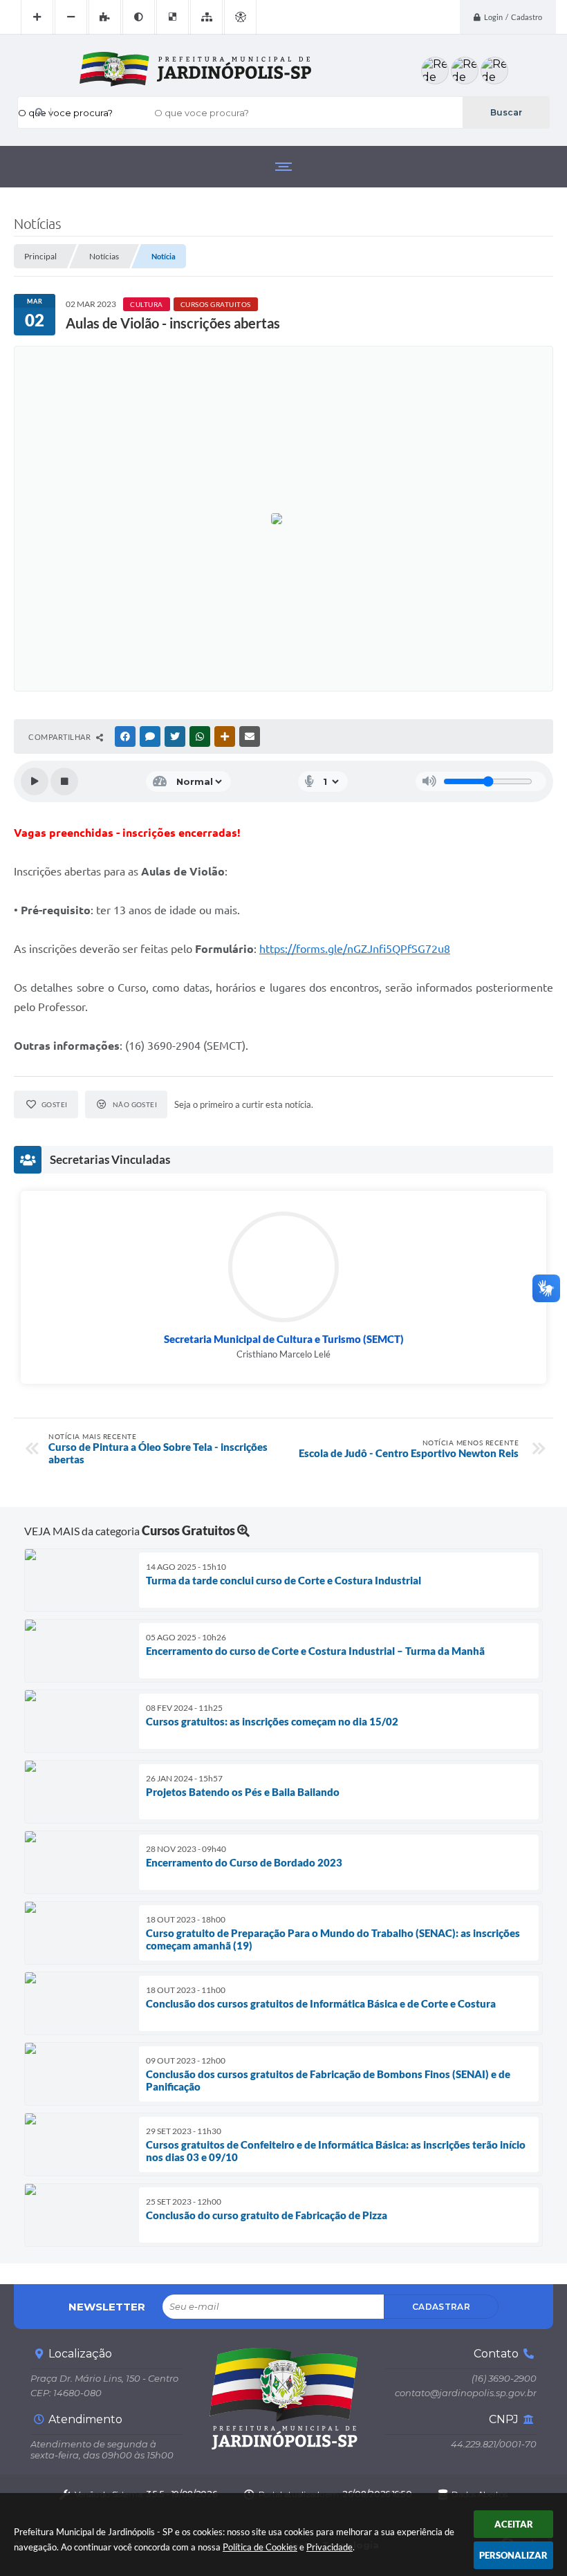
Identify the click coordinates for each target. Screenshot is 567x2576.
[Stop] (64, 781)
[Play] (35, 781)
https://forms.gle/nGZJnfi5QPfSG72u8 (355, 949)
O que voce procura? (65, 113)
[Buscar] (506, 112)
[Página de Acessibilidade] (240, 17)
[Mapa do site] (206, 17)
